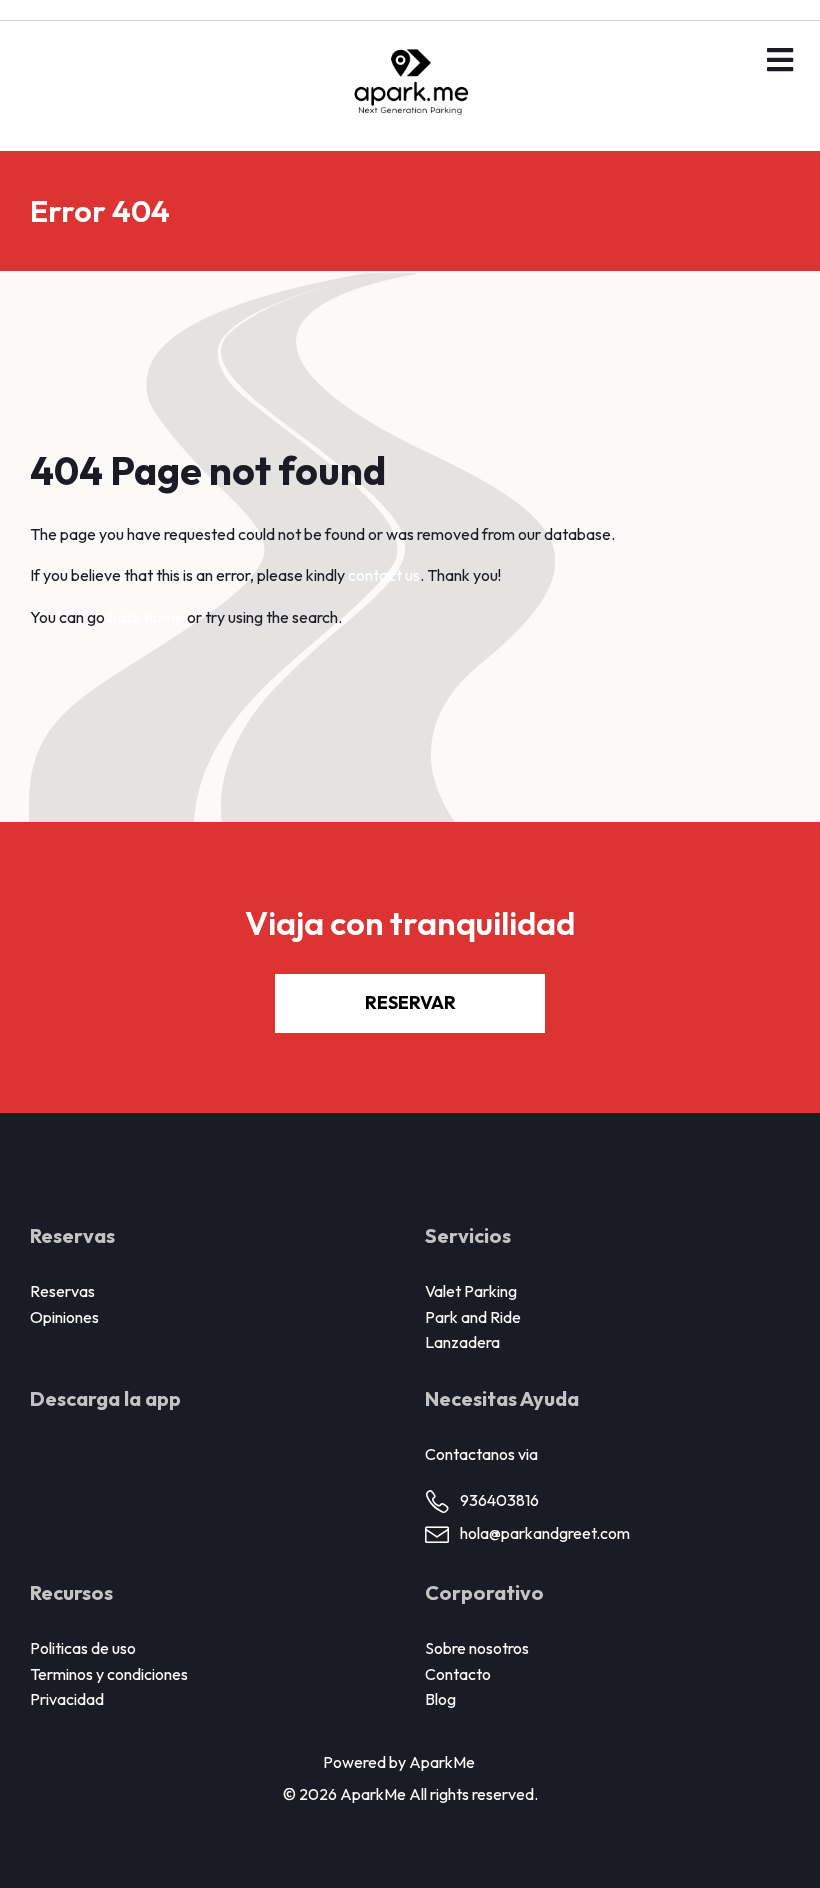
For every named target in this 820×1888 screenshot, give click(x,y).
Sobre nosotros (477, 1648)
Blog (440, 1699)
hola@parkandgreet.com (545, 1533)
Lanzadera (462, 1342)
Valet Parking (471, 1291)
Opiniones (64, 1317)
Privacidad (67, 1699)
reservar (410, 1002)
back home (146, 617)
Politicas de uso (83, 1648)
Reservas (62, 1291)
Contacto (458, 1674)
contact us (384, 575)
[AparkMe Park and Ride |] (410, 86)
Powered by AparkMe (399, 1762)
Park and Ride (473, 1317)
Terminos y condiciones (109, 1674)
